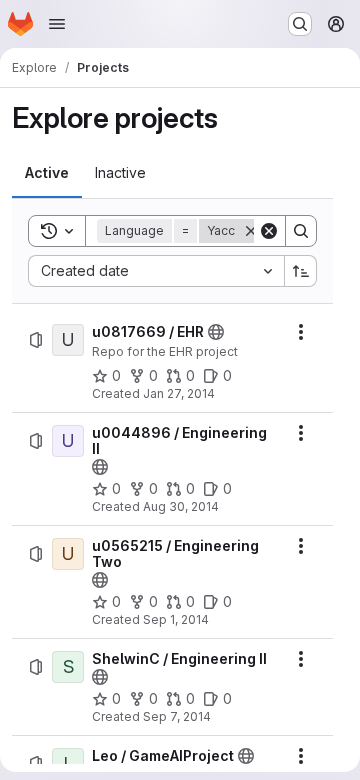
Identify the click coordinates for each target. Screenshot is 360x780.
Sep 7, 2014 (177, 716)
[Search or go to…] (300, 24)
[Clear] (269, 231)
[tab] (47, 173)
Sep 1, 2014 (176, 619)
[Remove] (251, 231)
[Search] (301, 231)
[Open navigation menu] (57, 24)
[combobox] (156, 271)
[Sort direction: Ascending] (301, 271)
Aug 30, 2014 (181, 506)
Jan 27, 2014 (179, 393)
